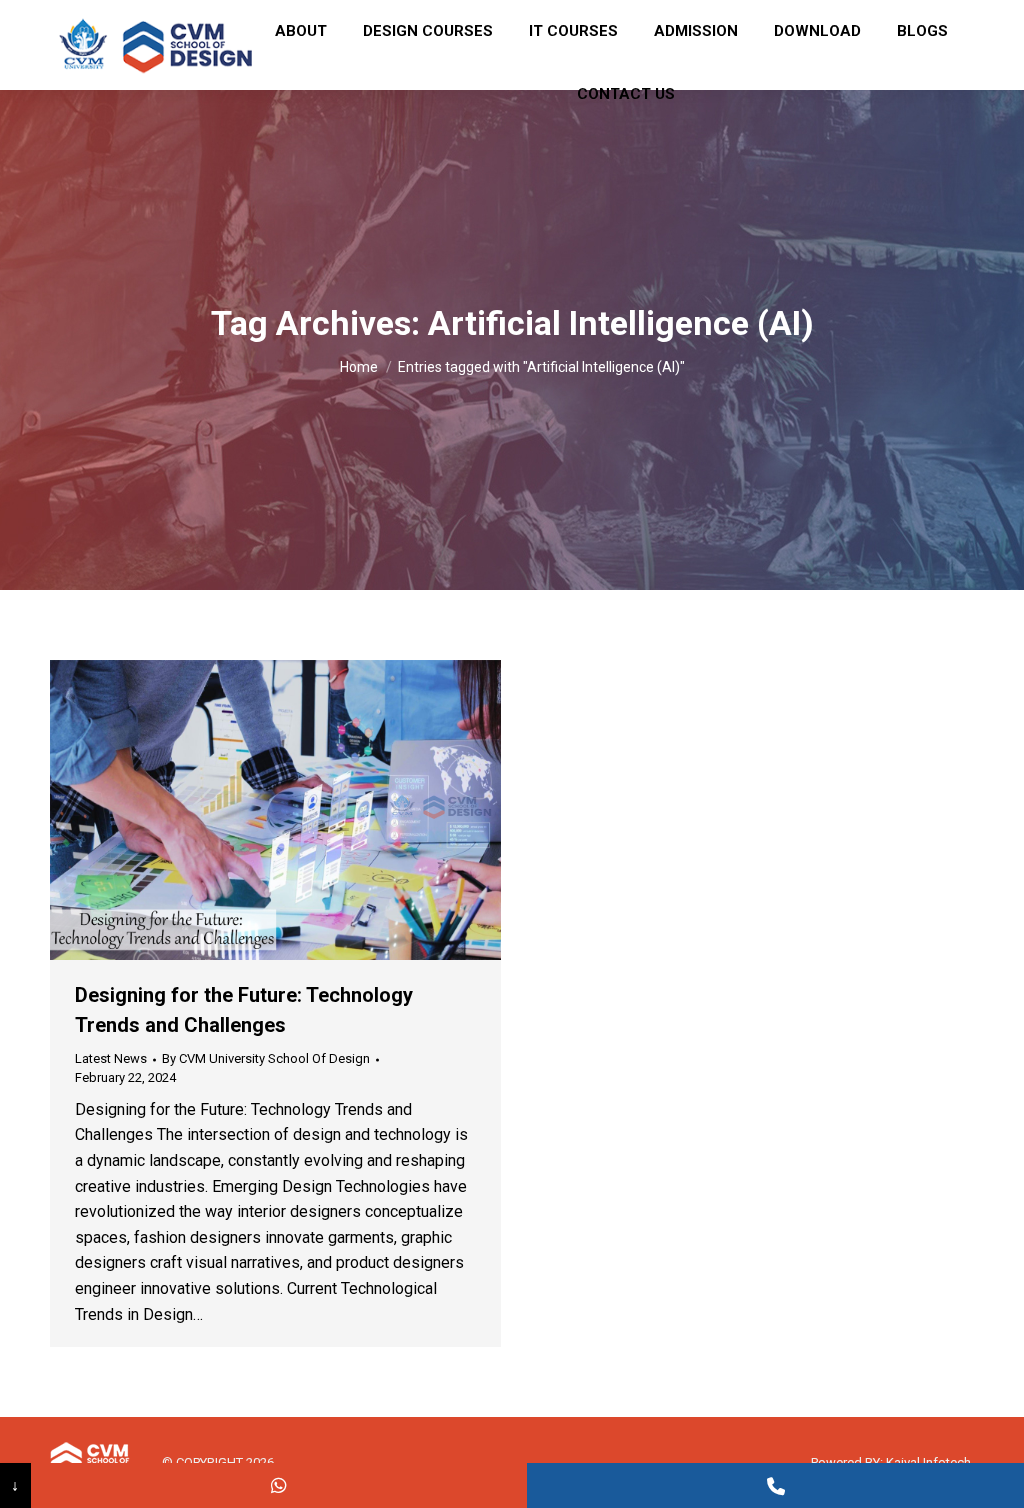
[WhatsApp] (279, 1485)
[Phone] (775, 1485)
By (266, 1058)
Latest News (111, 1058)
